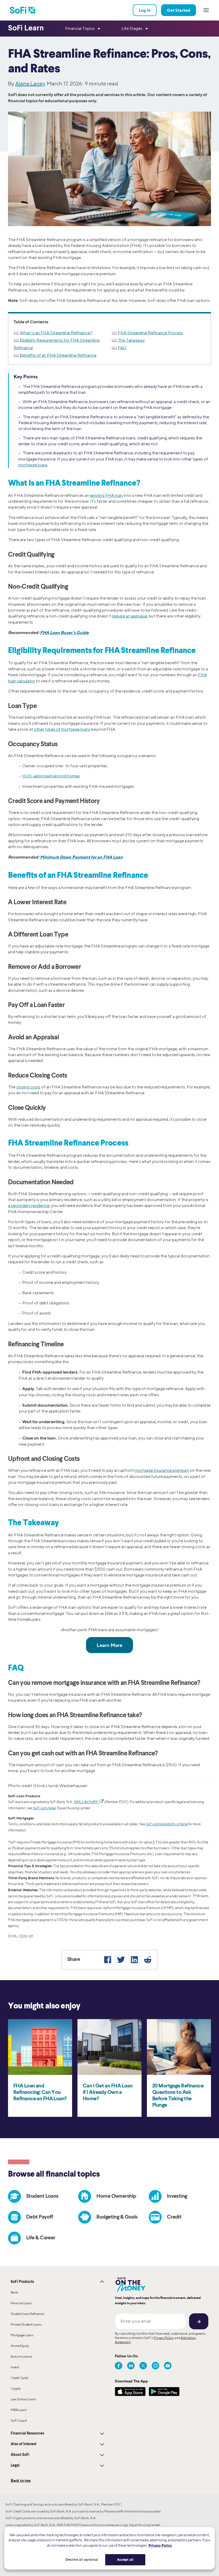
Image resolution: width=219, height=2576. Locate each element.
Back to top (21, 2480)
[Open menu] (206, 10)
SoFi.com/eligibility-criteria (167, 1824)
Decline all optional (82, 2559)
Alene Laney (30, 83)
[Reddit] (148, 1960)
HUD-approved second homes (51, 776)
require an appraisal (130, 616)
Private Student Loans (26, 2324)
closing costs (28, 1087)
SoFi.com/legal (44, 1808)
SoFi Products (22, 2282)
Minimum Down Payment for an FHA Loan (81, 857)
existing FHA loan (106, 495)
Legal (15, 2465)
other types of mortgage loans (62, 729)
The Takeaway (131, 340)
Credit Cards (20, 2378)
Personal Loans (21, 2303)
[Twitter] (121, 1960)
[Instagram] (155, 2366)
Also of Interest (24, 2444)
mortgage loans (33, 465)
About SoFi (20, 2455)
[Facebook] (108, 1960)
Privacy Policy (164, 2338)
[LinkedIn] (134, 1960)
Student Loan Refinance (27, 2314)
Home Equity (20, 2346)
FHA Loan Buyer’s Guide (64, 632)
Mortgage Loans (22, 2335)
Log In (145, 10)
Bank (14, 2292)
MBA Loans (19, 2410)
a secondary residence (29, 1206)
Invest (15, 2367)
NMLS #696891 (87, 1802)
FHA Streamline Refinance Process (150, 333)
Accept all (125, 2559)
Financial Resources (27, 2433)
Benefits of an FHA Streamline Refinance (58, 355)
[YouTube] (168, 2366)
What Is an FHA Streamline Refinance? (56, 333)
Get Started (179, 10)
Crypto (16, 2388)
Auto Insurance (21, 2356)
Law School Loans (23, 2399)
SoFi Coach (19, 2420)
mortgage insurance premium (162, 1470)
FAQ (122, 348)
